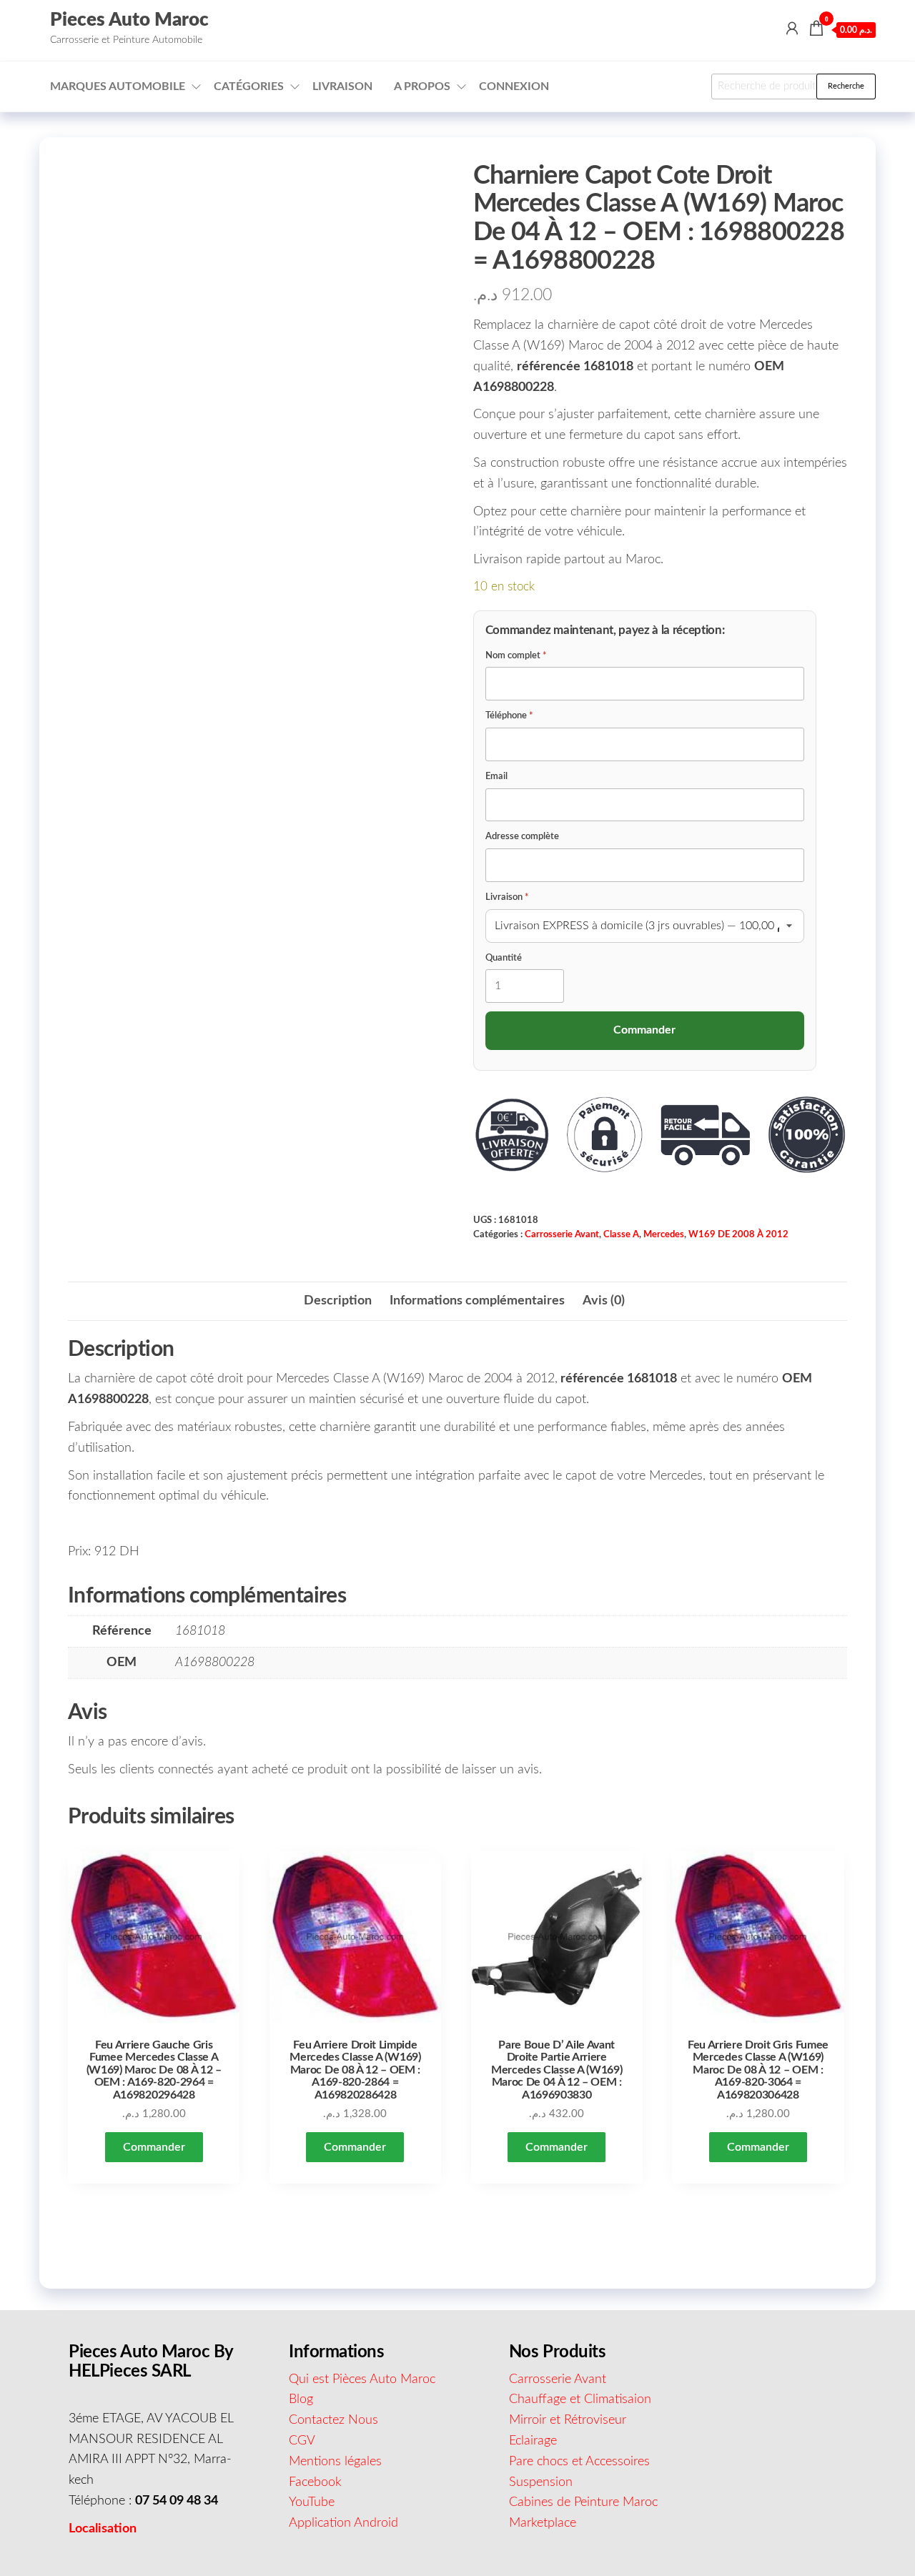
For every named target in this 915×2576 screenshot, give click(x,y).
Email (496, 777)
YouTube (312, 2502)
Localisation (103, 2529)
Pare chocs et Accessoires (579, 2462)
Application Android (343, 2523)
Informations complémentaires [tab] (477, 1301)
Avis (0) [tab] (604, 1301)
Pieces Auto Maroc (129, 20)
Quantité (504, 958)
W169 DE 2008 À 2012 (738, 1234)
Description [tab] (338, 1301)
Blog (301, 2399)
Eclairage (533, 2441)
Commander (154, 2147)
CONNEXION (514, 86)
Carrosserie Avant (562, 1234)
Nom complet (516, 656)
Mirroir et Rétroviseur (568, 2420)
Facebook (315, 2482)
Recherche (846, 86)
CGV (302, 2441)
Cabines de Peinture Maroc (583, 2502)
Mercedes (664, 1234)
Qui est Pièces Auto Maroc (362, 2379)
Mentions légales (335, 2462)
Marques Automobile (118, 86)
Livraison (342, 86)
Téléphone (509, 716)
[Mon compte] (792, 29)
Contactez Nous (333, 2420)
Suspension (541, 2482)
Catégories (249, 86)
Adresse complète (522, 837)
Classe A (621, 1234)
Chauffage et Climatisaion (580, 2399)
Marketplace (543, 2523)
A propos (422, 86)
